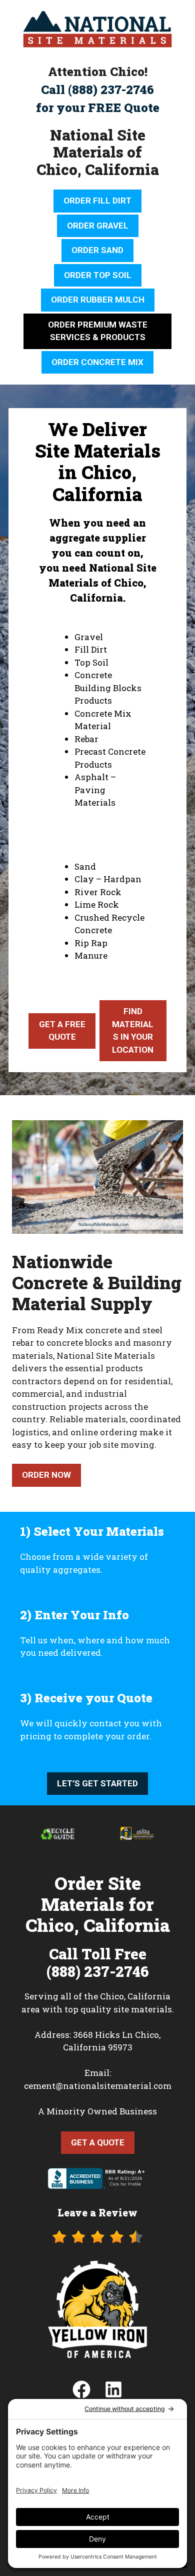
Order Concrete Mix (97, 362)
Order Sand (97, 250)
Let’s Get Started (97, 1783)
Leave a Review (97, 2212)
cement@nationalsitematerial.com (98, 2086)
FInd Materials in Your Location (133, 1030)
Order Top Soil (98, 275)
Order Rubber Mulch (98, 300)
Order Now (46, 1475)
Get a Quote (98, 2142)
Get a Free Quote (62, 1031)
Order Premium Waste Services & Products (98, 331)
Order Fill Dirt (97, 201)
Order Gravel (98, 226)
